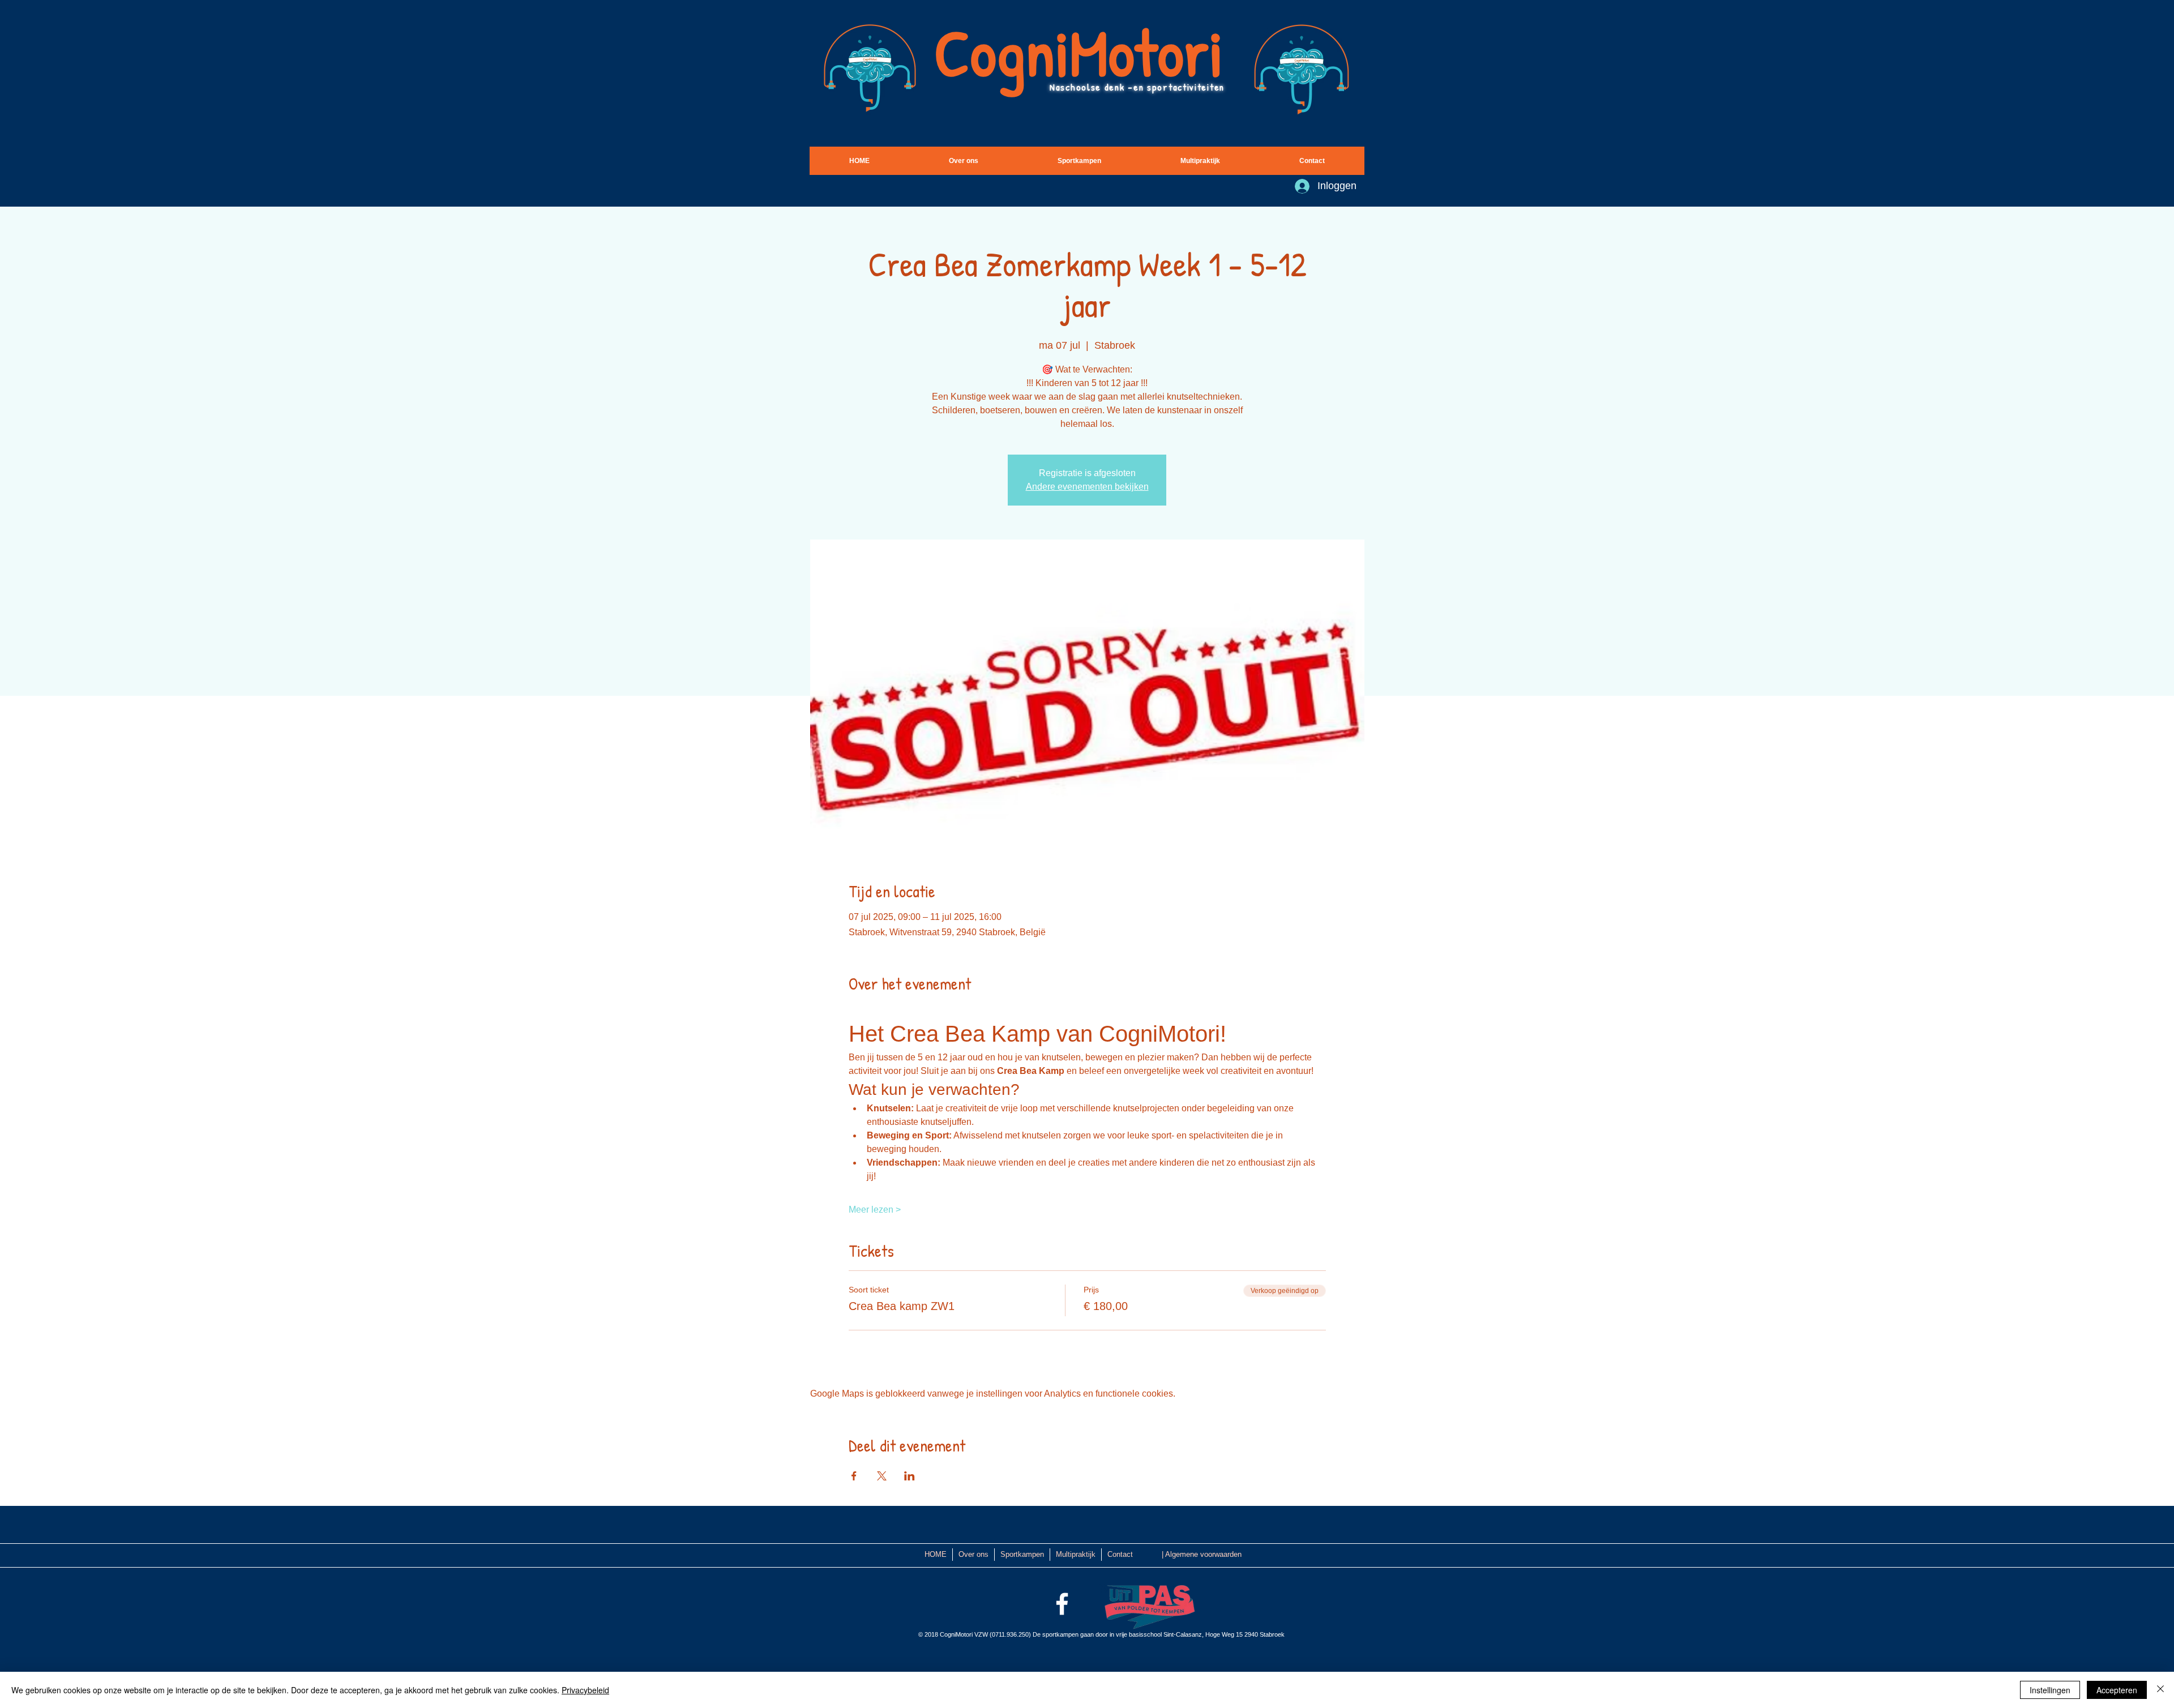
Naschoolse (1077, 87)
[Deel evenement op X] (882, 1476)
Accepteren (2117, 1690)
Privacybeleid (585, 1690)
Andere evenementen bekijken (1087, 487)
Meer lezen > (875, 1210)
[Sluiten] (2160, 1690)
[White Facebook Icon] (1062, 1604)
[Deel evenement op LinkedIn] (910, 1476)
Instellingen (2050, 1690)
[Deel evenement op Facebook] (854, 1476)
